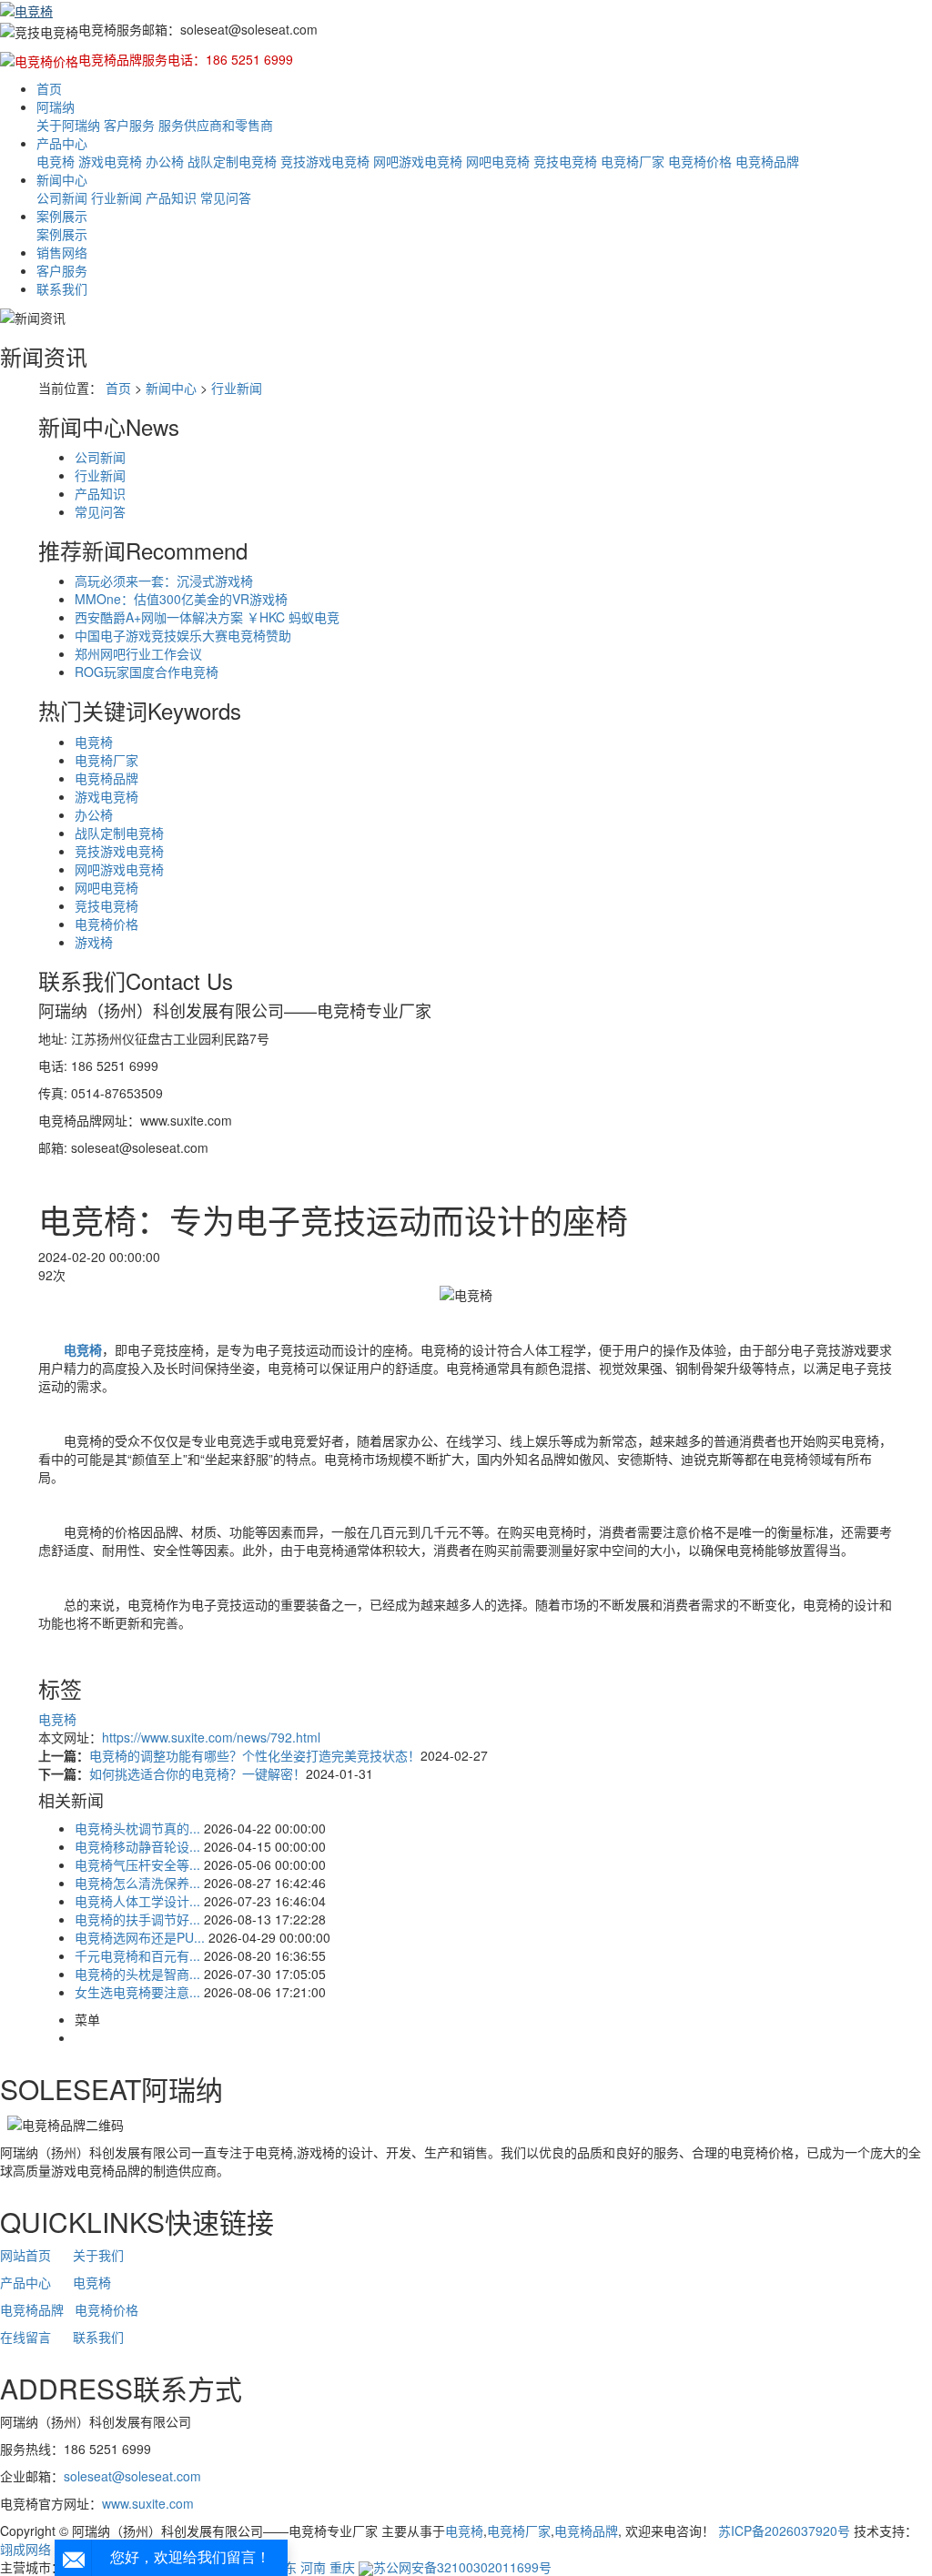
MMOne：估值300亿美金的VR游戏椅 (181, 599)
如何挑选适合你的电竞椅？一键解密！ (198, 1773)
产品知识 (171, 197)
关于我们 (98, 2255)
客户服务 (129, 125)
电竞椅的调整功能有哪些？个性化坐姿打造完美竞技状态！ (255, 1755)
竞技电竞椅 (565, 161)
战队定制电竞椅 (232, 161)
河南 (313, 2567)
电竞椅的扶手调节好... (137, 1919)
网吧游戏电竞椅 (418, 161)
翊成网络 (25, 2549)
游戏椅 (94, 942)
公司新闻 (62, 197)
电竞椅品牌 (767, 161)
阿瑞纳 (56, 106)
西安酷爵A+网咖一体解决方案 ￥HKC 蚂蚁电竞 (207, 617)
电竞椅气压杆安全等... (137, 1864)
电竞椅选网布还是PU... (140, 1937)
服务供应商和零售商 (216, 125)
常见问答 (226, 197)
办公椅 (165, 161)
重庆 (342, 2567)
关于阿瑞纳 (68, 125)
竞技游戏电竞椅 (325, 161)
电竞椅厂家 (633, 161)
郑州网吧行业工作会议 (138, 653)
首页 (49, 88)
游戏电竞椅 (110, 161)
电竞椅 (56, 161)
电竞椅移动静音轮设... (137, 1846)
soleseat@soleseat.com (132, 2476)
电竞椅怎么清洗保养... (137, 1883)
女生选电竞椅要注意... (137, 1992)
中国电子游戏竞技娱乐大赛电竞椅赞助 (183, 635)
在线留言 (25, 2337)
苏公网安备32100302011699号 (462, 2567)
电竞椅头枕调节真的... (137, 1828)
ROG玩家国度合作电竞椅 (147, 672)
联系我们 (62, 288)
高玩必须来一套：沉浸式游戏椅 (164, 581)
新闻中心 (62, 179)
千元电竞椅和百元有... (137, 1955)
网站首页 (25, 2255)
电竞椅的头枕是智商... (137, 1974)
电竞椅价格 (700, 161)
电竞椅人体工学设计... (137, 1901)
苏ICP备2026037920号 (784, 2531)
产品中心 (62, 143)
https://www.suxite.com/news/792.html (211, 1737)
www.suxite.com (148, 2503)
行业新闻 (116, 197)
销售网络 (62, 252)
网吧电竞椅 (498, 161)
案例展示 (62, 216)
